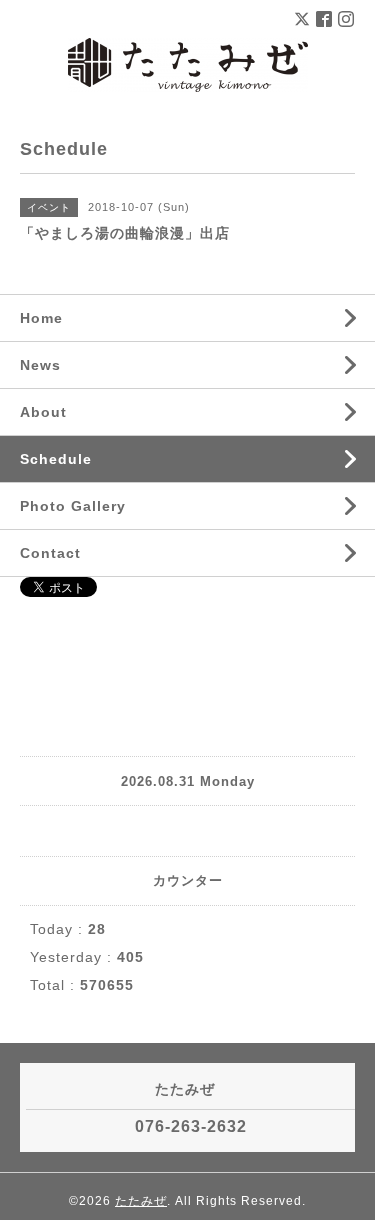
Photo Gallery (73, 506)
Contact (50, 553)
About (43, 412)
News (40, 365)
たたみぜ (141, 1201)
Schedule (56, 459)
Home (41, 318)
